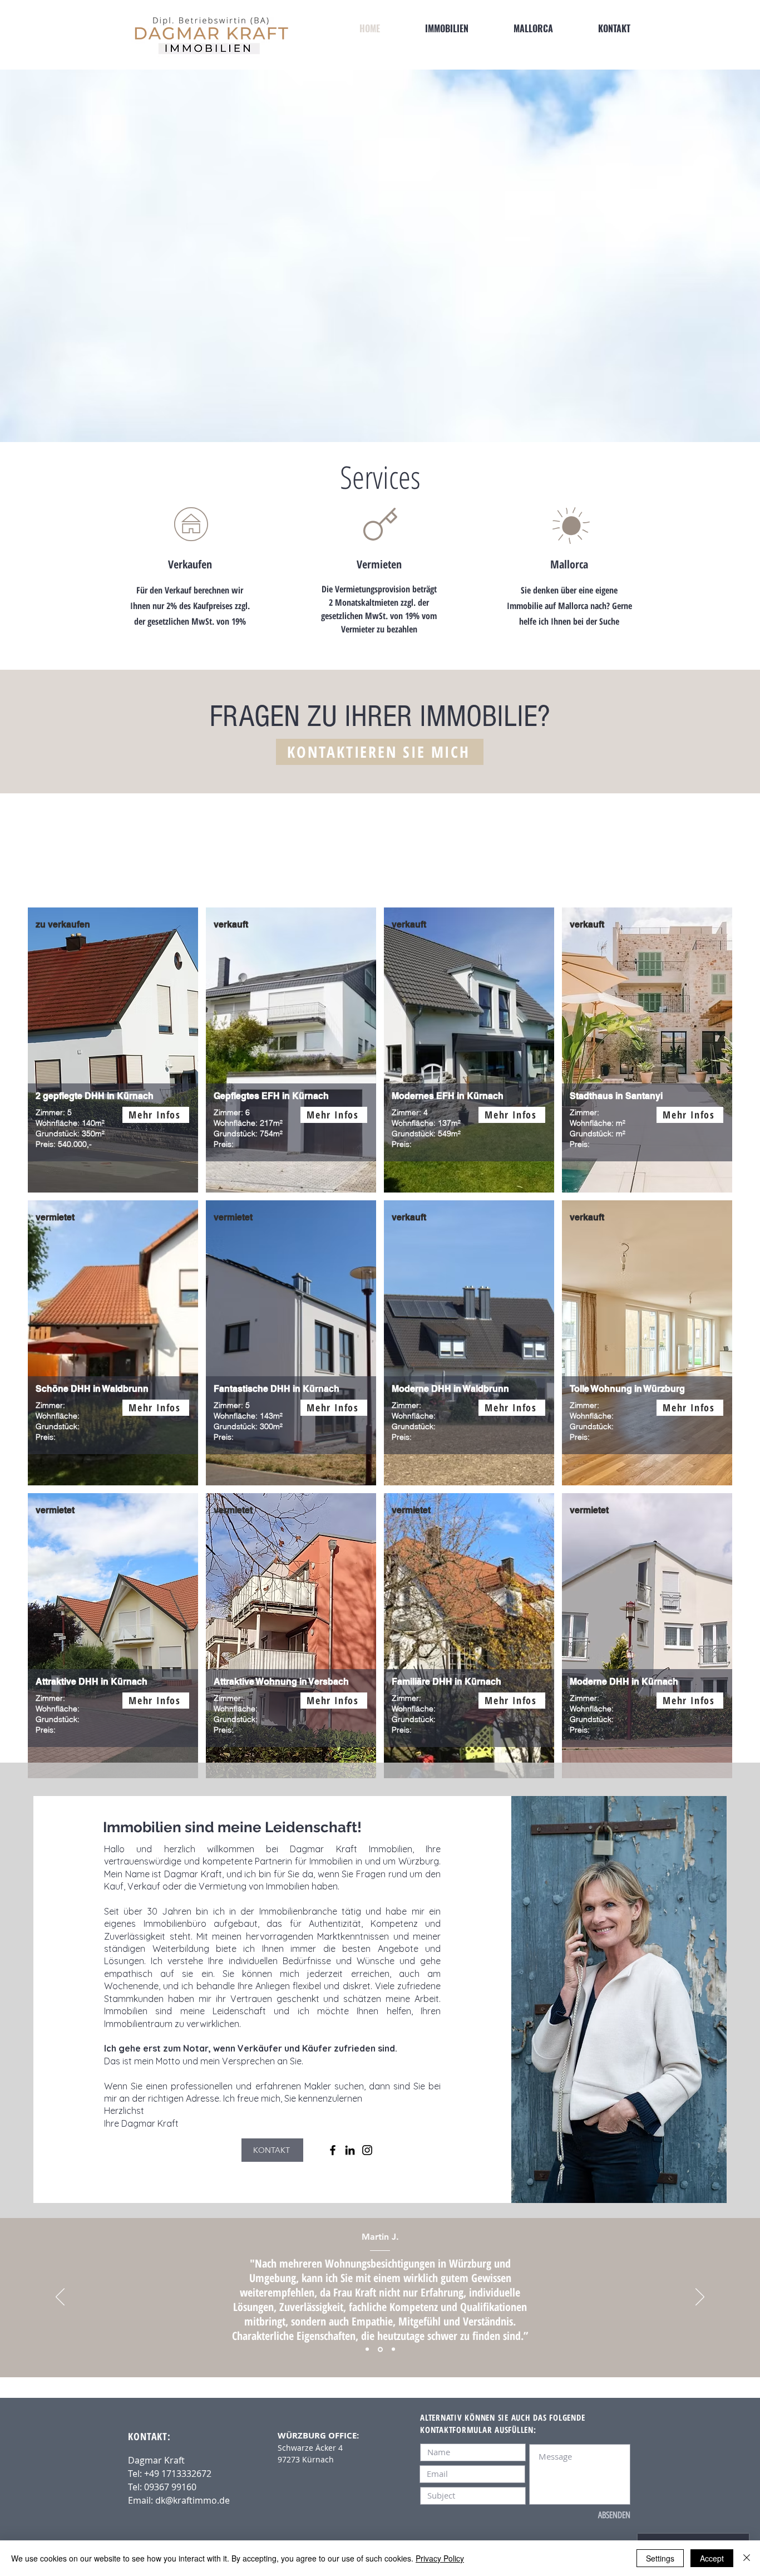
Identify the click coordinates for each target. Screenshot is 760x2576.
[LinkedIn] (350, 2150)
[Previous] (60, 2298)
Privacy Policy (440, 2558)
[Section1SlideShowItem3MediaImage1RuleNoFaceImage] (393, 2349)
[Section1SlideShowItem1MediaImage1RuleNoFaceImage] (367, 2349)
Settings (660, 2558)
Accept (712, 2558)
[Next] (700, 2298)
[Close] (747, 2558)
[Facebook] (333, 2150)
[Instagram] (367, 2150)
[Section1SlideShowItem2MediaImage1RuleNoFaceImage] (380, 2349)
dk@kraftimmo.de (193, 2500)
